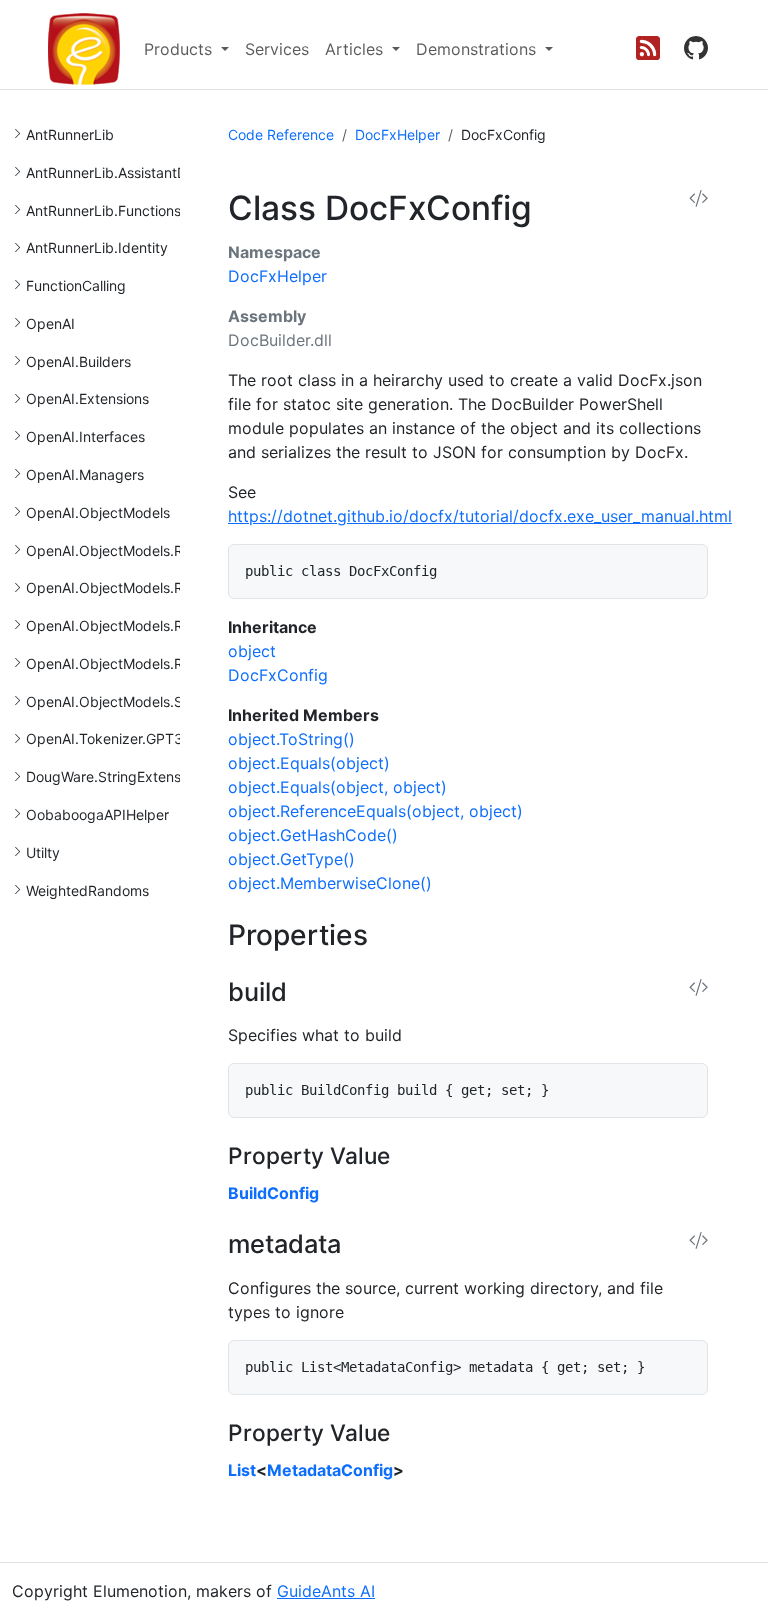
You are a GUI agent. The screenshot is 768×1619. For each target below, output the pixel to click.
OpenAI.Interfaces (85, 436)
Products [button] (180, 49)
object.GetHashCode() (313, 835)
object (252, 651)
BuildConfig (273, 1193)
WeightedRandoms (87, 890)
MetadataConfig (330, 1470)
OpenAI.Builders (78, 361)
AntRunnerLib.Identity (97, 247)
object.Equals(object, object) (337, 787)
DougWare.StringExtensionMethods (141, 776)
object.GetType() (291, 859)
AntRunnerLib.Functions (103, 210)
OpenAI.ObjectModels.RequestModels (150, 550)
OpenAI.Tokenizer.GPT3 (104, 738)
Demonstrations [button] (478, 49)
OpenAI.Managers (85, 474)
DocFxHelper (397, 134)
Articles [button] (356, 49)
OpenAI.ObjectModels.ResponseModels (155, 587)
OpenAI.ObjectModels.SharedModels (147, 701)
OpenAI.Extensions (87, 398)
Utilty (43, 852)
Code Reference (281, 134)
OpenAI (50, 323)
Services (277, 49)
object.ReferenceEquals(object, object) (375, 811)
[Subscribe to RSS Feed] (648, 49)
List (242, 1470)
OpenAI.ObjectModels (98, 512)
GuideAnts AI (326, 1591)
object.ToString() (291, 739)
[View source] (698, 199)
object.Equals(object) (309, 763)
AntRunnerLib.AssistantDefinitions (135, 172)
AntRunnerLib (70, 134)
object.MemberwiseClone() (330, 883)
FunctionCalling (76, 285)
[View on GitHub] (696, 49)
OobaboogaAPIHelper (97, 814)
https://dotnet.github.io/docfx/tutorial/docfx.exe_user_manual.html (480, 516)
